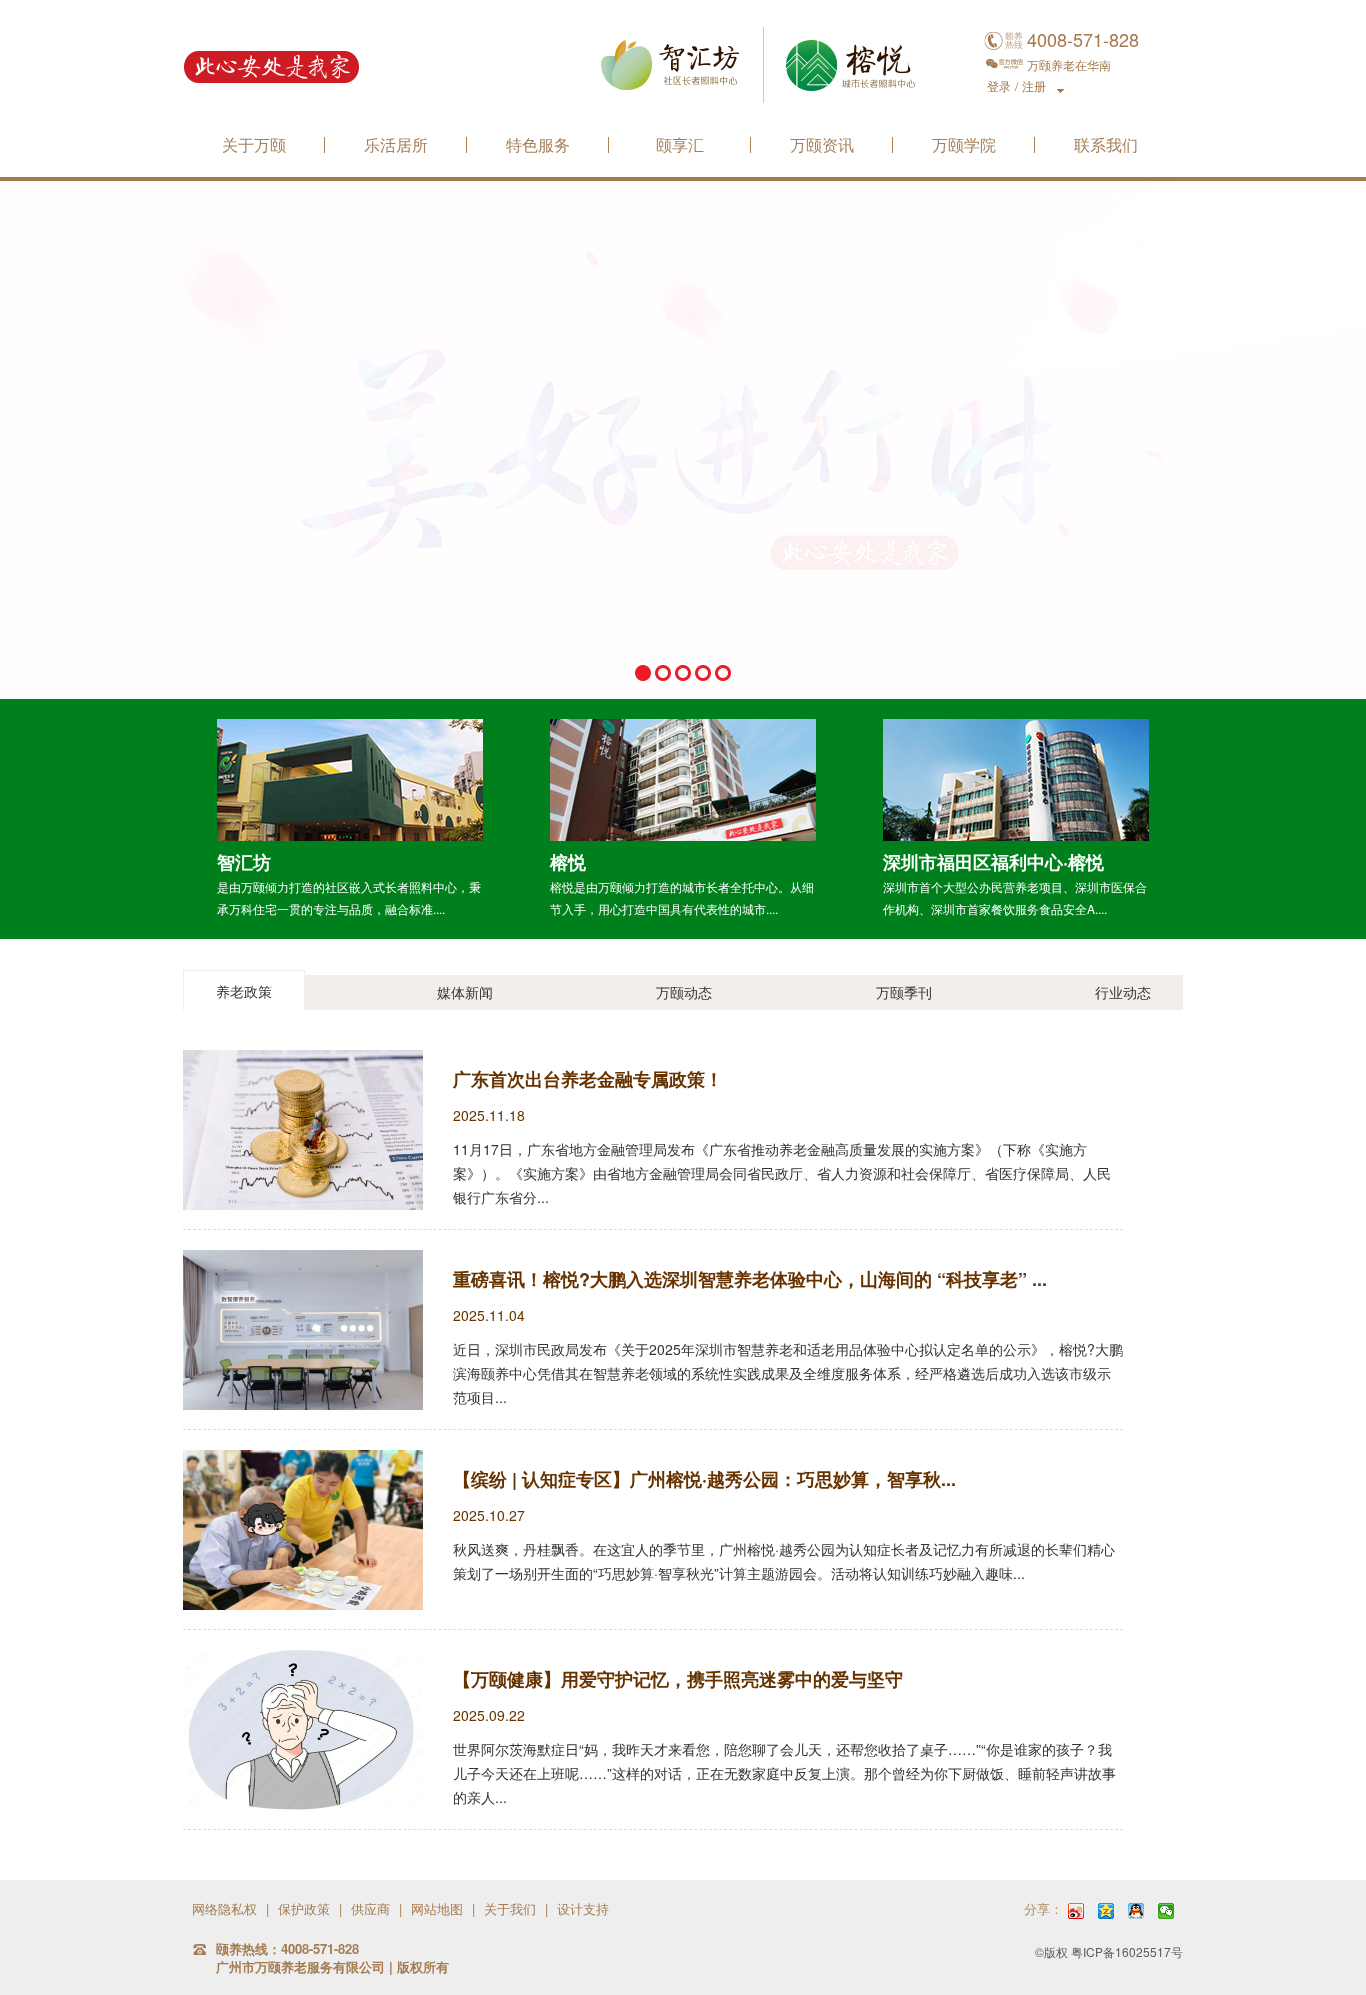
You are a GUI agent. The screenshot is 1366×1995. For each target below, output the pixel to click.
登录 (999, 85)
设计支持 (583, 1908)
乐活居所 (396, 146)
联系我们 (1106, 146)
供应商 (370, 1908)
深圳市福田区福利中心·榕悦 (993, 862)
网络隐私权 (224, 1908)
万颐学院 (964, 146)
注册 (1034, 85)
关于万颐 (254, 146)
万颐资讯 (822, 146)
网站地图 (437, 1908)
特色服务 (538, 146)
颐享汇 (680, 146)
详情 (350, 779)
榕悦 (568, 862)
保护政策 (304, 1908)
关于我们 (510, 1908)
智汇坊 (244, 862)
